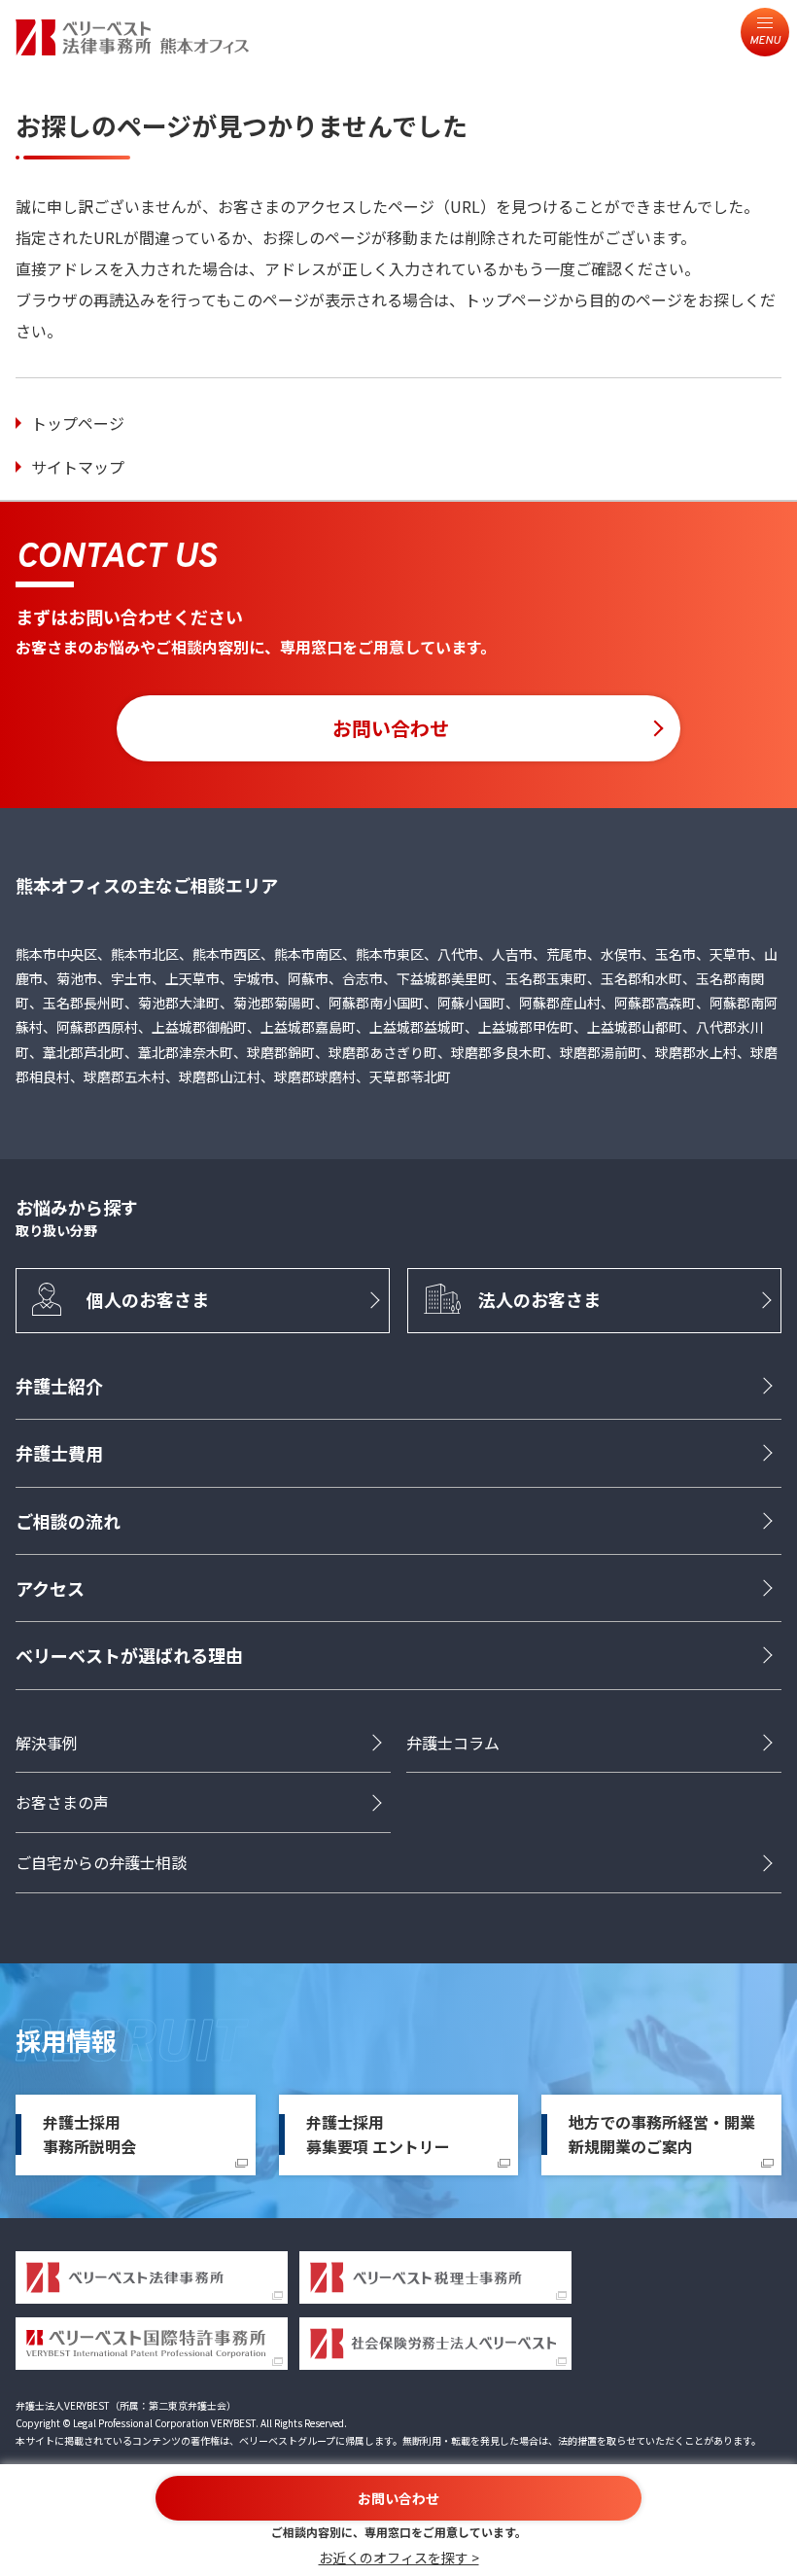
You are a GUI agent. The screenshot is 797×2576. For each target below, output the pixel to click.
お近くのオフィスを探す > (399, 2558)
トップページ (78, 423)
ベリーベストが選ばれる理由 (129, 1655)
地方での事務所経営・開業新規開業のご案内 (662, 2135)
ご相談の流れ (68, 1521)
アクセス (50, 1588)
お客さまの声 (62, 1802)
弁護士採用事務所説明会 (89, 2135)
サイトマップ (78, 467)
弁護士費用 (59, 1453)
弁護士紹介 (59, 1386)
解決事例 (47, 1743)
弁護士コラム (453, 1743)
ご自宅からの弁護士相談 (101, 1862)
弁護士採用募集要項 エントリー (378, 2135)
